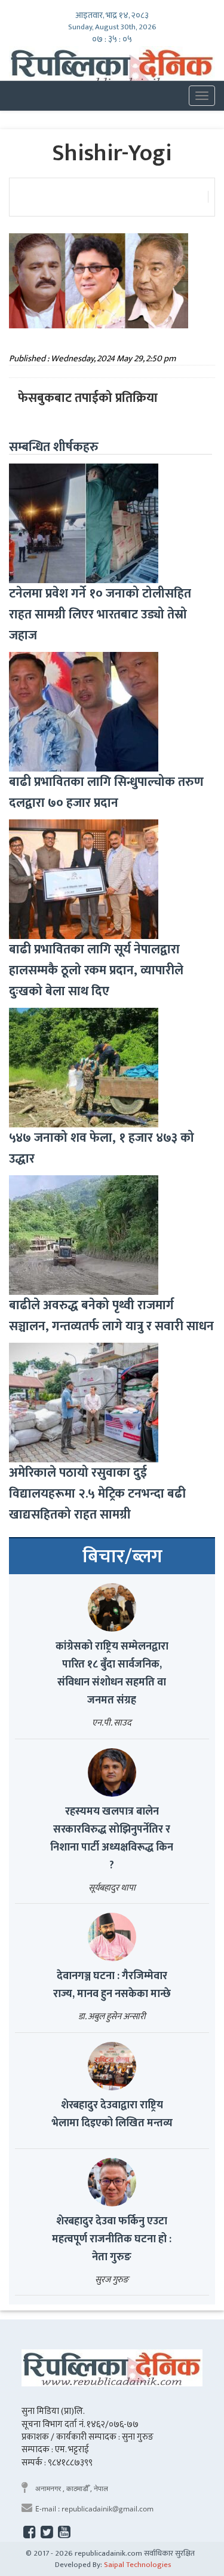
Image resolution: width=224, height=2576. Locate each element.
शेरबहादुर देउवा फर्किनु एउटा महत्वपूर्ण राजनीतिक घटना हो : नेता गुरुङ (112, 2239)
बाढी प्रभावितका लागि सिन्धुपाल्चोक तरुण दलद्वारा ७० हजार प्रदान (106, 792)
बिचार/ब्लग (122, 1557)
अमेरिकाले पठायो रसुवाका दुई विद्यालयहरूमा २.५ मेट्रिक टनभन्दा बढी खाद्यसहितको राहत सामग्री (97, 1494)
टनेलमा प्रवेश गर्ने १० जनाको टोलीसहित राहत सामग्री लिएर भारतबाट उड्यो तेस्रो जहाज (100, 615)
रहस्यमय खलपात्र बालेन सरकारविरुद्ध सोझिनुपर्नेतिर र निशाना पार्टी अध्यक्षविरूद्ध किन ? (112, 1839)
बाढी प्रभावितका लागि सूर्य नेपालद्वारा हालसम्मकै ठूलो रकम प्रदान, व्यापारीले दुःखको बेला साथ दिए (96, 970)
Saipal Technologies (138, 2565)
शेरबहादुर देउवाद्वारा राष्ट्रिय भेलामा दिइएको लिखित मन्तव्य (112, 2114)
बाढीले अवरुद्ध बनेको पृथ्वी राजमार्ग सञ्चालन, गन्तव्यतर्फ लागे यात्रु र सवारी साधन (111, 1316)
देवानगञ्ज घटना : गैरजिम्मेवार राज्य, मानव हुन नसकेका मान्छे (112, 1985)
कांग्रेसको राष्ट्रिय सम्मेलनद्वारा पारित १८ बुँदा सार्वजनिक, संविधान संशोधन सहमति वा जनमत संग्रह (112, 1673)
